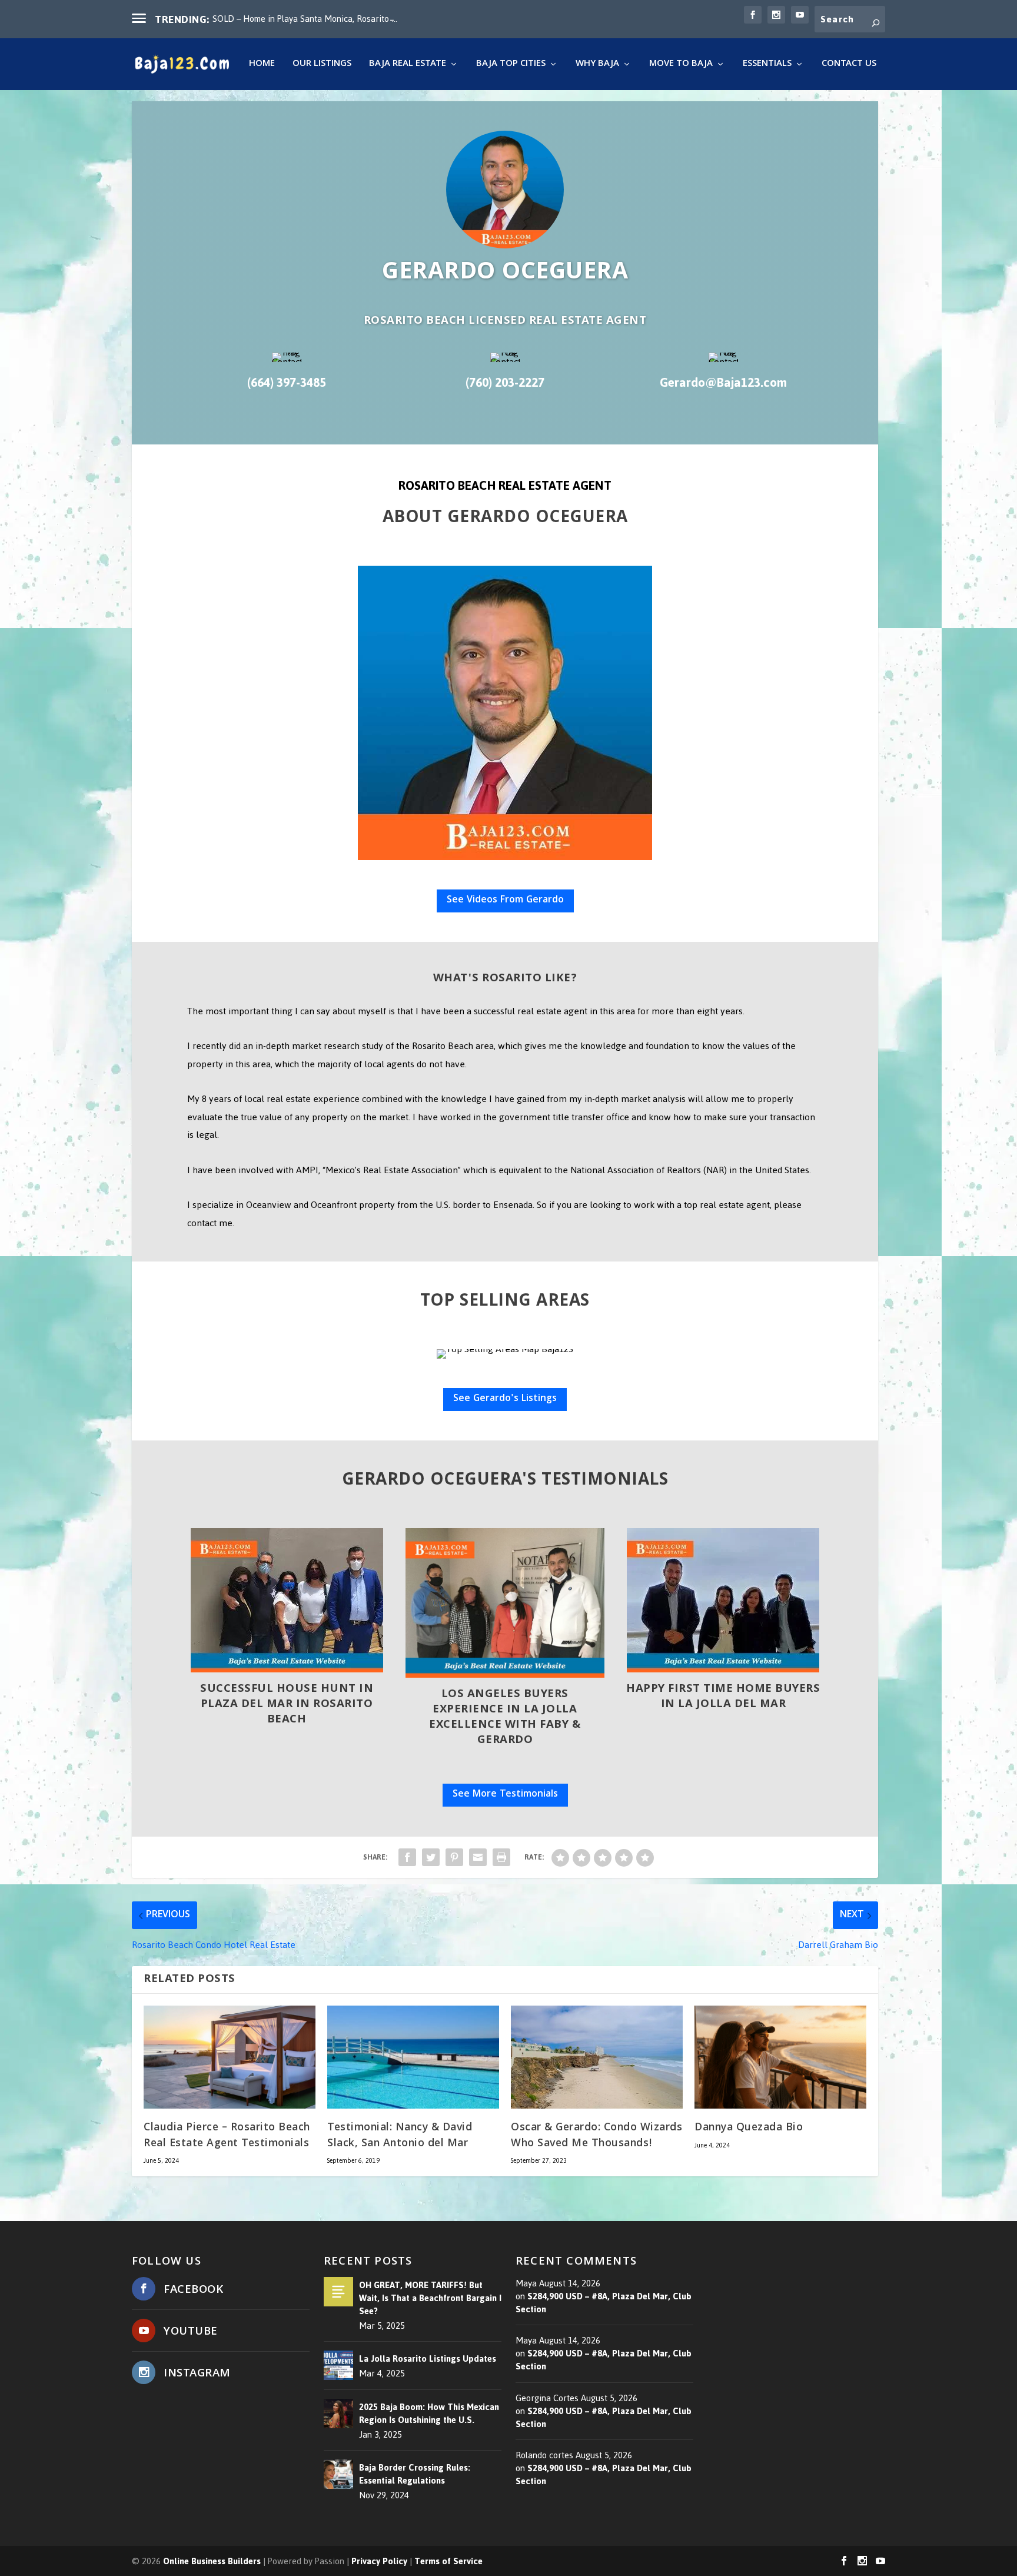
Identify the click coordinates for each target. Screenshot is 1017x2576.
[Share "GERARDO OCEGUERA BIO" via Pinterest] (454, 1857)
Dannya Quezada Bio (749, 2128)
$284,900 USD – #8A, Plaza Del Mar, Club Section (604, 2303)
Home (262, 66)
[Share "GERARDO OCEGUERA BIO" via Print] (501, 1857)
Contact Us (849, 66)
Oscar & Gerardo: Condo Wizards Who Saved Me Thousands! (596, 2136)
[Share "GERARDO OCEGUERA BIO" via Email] (478, 1857)
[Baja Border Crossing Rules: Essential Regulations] (338, 2474)
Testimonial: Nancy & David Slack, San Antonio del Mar (400, 2136)
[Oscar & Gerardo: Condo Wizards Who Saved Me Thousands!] (597, 2057)
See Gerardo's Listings (505, 1399)
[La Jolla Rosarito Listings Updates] (338, 2366)
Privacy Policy (379, 2562)
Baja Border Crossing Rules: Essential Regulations (415, 2474)
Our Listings (322, 66)
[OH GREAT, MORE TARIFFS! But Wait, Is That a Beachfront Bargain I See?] (338, 2292)
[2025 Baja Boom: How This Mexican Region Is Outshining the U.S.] (338, 2414)
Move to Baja (681, 66)
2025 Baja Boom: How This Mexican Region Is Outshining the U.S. (429, 2414)
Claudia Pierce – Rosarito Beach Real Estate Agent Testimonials (227, 2136)
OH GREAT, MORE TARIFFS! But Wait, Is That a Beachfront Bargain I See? (430, 2298)
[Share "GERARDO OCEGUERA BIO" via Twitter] (431, 1857)
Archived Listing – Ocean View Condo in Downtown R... (317, 19)
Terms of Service (448, 2562)
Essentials (767, 66)
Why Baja (597, 66)
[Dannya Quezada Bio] (780, 2057)
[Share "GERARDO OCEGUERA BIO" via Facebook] (407, 1857)
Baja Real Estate (408, 66)
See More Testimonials (505, 1795)
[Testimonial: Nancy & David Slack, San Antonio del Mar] (413, 2057)
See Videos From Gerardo (505, 900)
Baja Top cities (511, 66)
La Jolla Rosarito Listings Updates (428, 2359)
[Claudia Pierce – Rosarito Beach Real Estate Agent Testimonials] (230, 2057)
